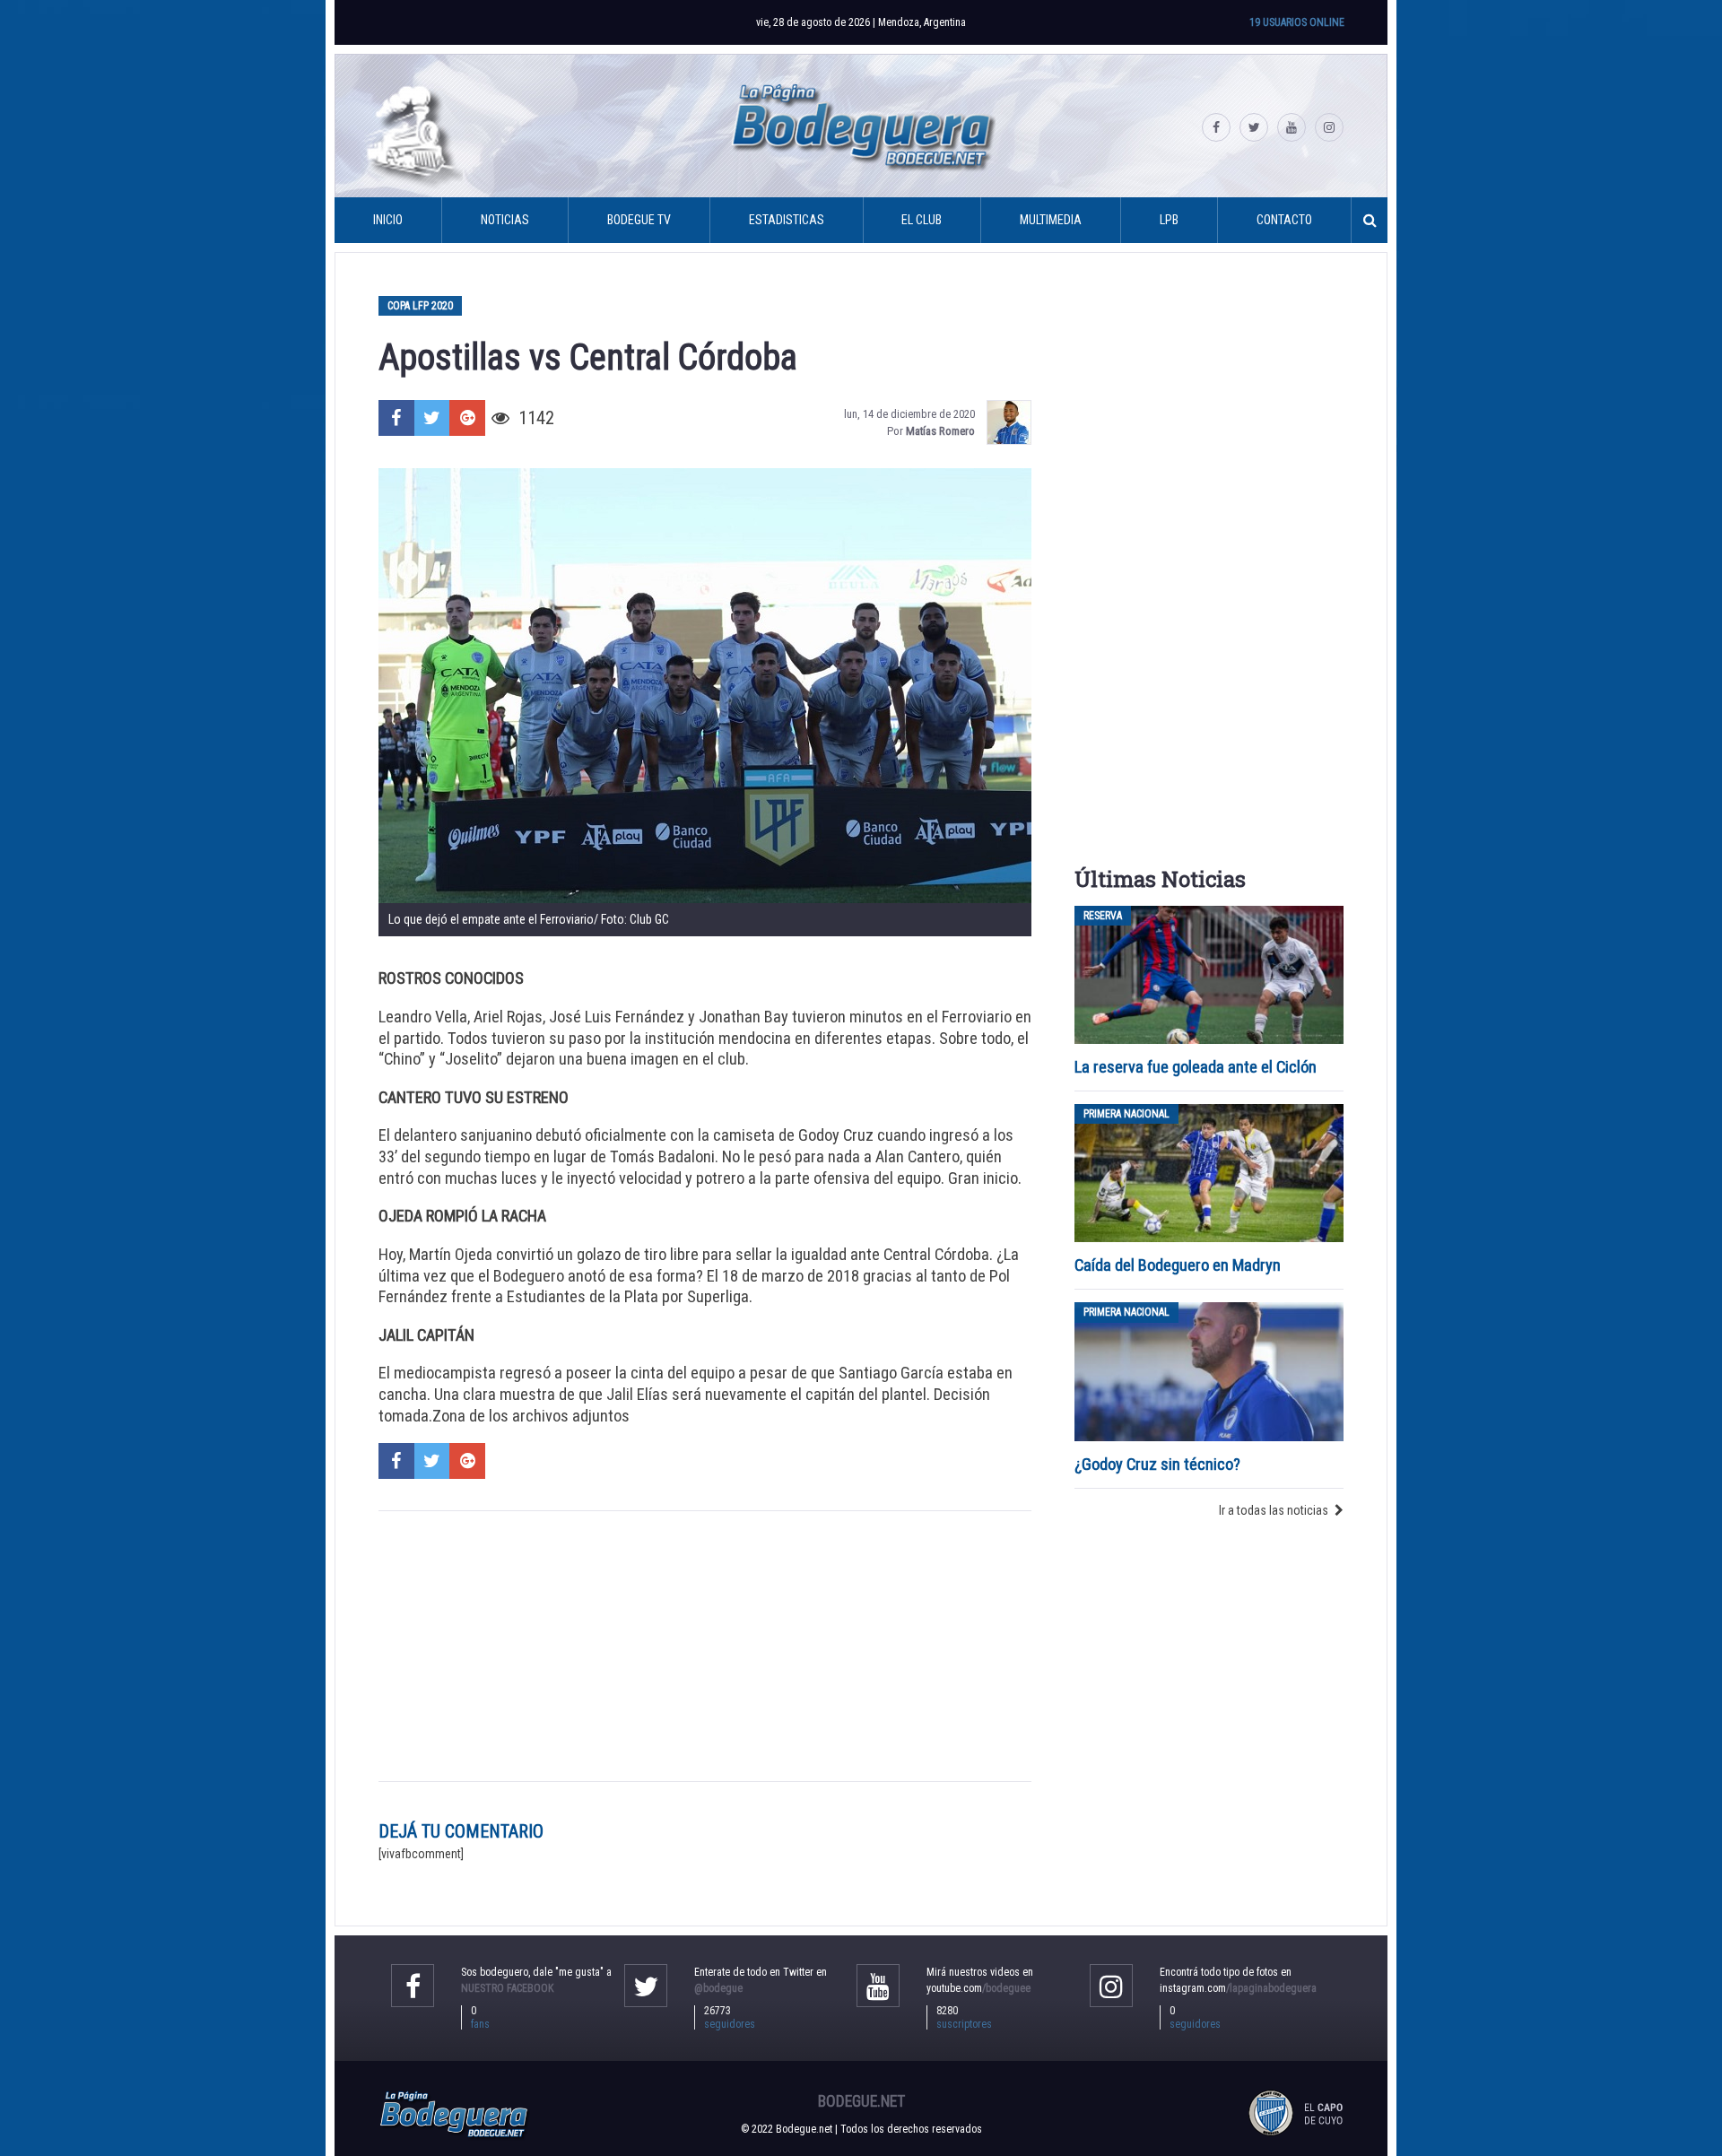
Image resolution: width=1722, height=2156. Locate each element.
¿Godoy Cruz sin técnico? (1159, 1464)
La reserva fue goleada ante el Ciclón (1196, 1067)
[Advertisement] (705, 1647)
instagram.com (1238, 1988)
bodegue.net (861, 2101)
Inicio (388, 220)
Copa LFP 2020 (420, 306)
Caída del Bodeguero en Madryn (1178, 1265)
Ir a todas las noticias (1274, 1510)
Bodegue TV (639, 220)
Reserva (1103, 916)
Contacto (1284, 220)
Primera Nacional (1126, 1114)
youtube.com (978, 1988)
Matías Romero (940, 431)
